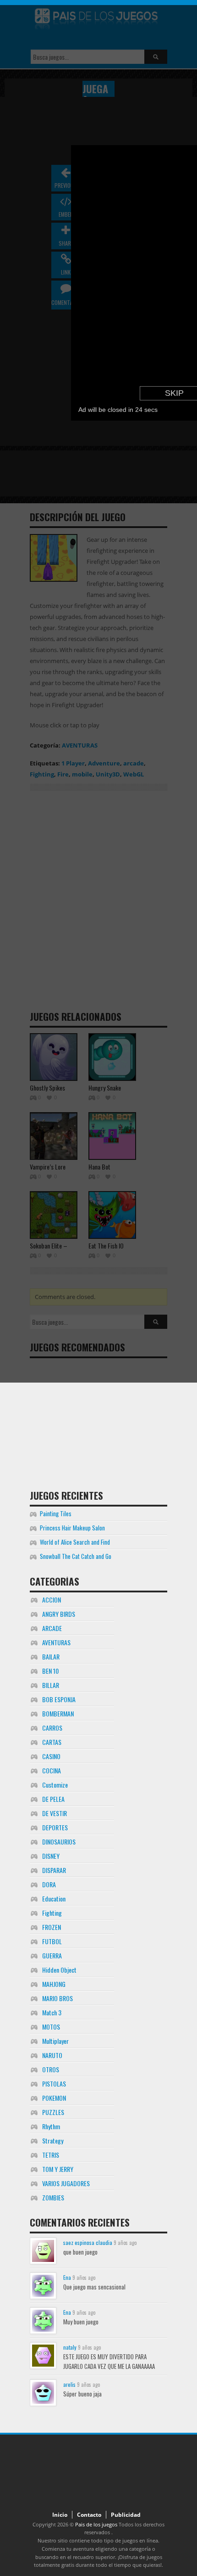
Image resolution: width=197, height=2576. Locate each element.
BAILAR (51, 1656)
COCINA (52, 1770)
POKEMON (54, 2098)
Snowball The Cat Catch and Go (76, 1556)
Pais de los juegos (96, 2524)
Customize (55, 1785)
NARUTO (52, 2055)
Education (54, 1898)
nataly (70, 2347)
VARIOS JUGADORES (66, 2183)
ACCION (52, 1600)
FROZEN (52, 1927)
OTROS (51, 2069)
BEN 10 (50, 1671)
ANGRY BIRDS (59, 1614)
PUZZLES (53, 2112)
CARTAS (52, 1742)
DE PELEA (53, 1799)
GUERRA (52, 1955)
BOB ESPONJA (59, 1699)
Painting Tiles (56, 1513)
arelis (69, 2384)
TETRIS (51, 2155)
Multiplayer (55, 2041)
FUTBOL (52, 1941)
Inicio (60, 2515)
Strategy (53, 2140)
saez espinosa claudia (88, 2242)
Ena (67, 2277)
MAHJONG (54, 1984)
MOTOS (51, 2027)
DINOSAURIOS (59, 1842)
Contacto (89, 2515)
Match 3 (52, 2012)
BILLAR (51, 1685)
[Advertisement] (98, 1420)
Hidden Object (59, 1970)
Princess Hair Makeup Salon (72, 1528)
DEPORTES (55, 1827)
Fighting (52, 1913)
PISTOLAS (54, 2084)
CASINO (51, 1756)
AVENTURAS (56, 1642)
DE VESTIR (55, 1813)
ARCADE (52, 1628)
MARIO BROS (57, 1998)
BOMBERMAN (58, 1713)
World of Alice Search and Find (75, 1542)
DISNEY (51, 1856)
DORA (49, 1884)
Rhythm (51, 2126)
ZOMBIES (53, 2197)
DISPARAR (54, 1870)
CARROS (52, 1728)
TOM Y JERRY (58, 2169)
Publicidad (126, 2515)
